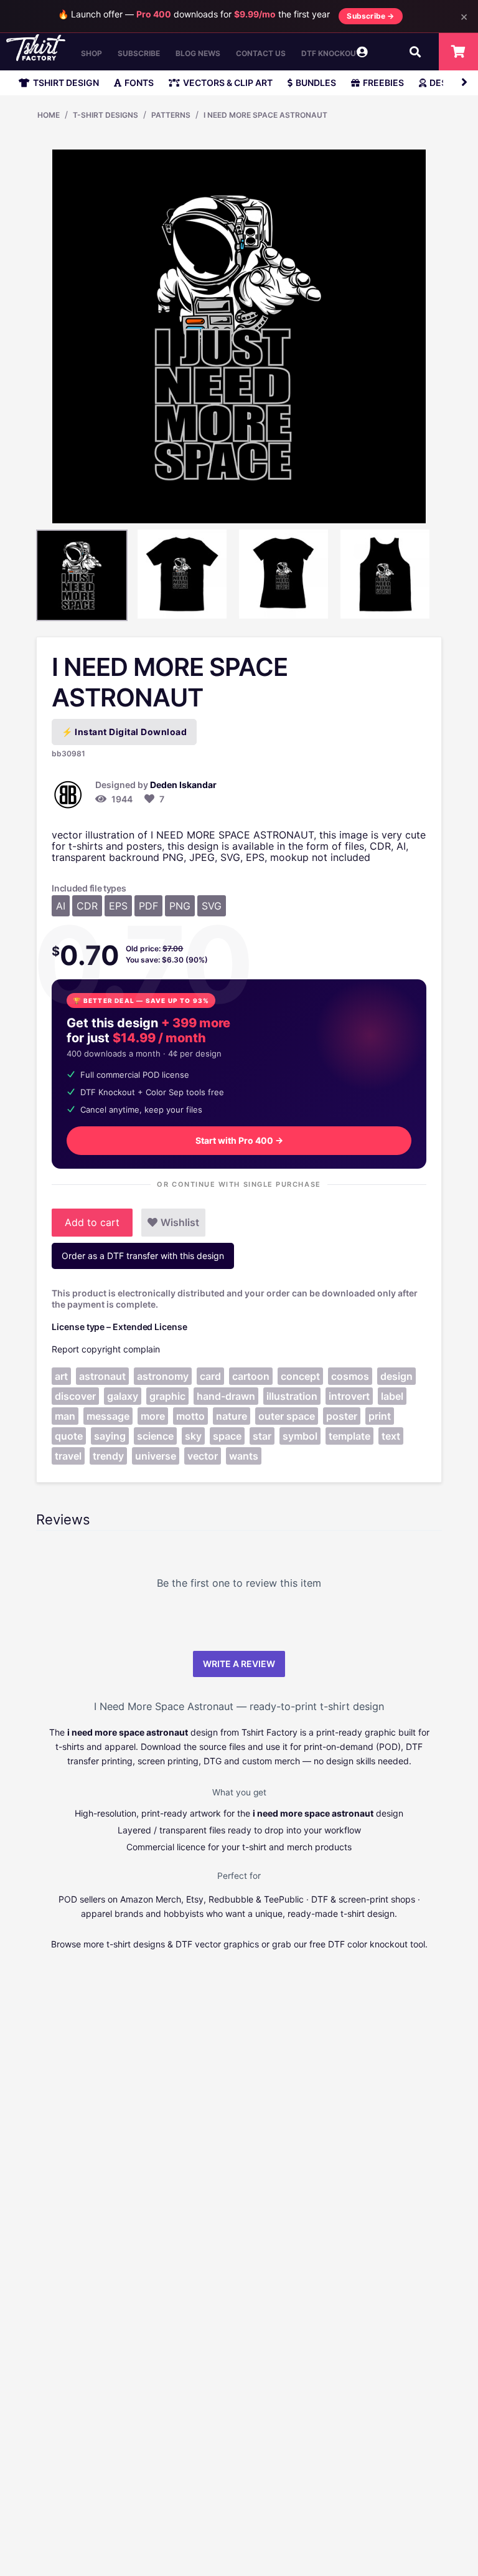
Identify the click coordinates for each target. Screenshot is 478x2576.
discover (75, 1396)
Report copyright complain (106, 1349)
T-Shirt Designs (105, 115)
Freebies (383, 83)
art (61, 1376)
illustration (292, 1396)
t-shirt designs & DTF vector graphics (183, 1944)
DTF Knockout (331, 53)
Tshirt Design (66, 83)
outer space (287, 1416)
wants (244, 1456)
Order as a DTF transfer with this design (143, 1256)
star (262, 1436)
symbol (300, 1436)
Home (49, 115)
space (227, 1436)
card (210, 1376)
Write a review (239, 1664)
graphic (167, 1396)
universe (156, 1456)
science (155, 1436)
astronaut (102, 1376)
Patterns (171, 115)
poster (342, 1416)
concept (300, 1376)
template (349, 1436)
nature (232, 1416)
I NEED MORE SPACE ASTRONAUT (265, 115)
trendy (108, 1456)
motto (190, 1416)
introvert (349, 1396)
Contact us (261, 53)
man (65, 1416)
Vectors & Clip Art (228, 83)
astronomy (163, 1376)
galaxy (123, 1396)
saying (110, 1436)
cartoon (251, 1376)
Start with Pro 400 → (239, 1140)
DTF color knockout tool (377, 1944)
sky (193, 1436)
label (392, 1396)
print (380, 1416)
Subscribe (139, 53)
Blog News (198, 53)
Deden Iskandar (183, 785)
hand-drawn (226, 1396)
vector (203, 1456)
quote (69, 1436)
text (391, 1436)
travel (68, 1456)
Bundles (316, 83)
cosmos (350, 1376)
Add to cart (92, 1222)
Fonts (139, 83)
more (153, 1416)
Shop (91, 53)
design (396, 1376)
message (108, 1416)
